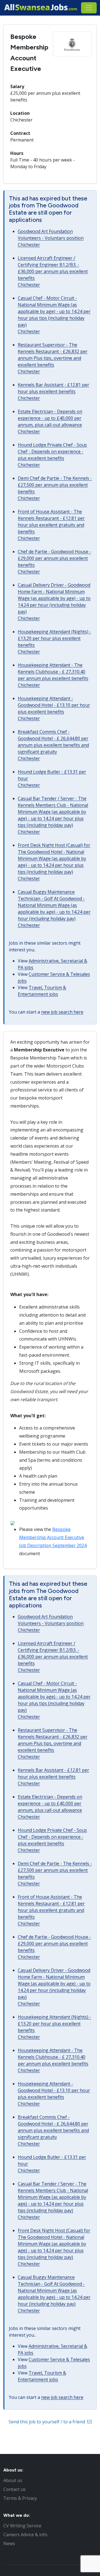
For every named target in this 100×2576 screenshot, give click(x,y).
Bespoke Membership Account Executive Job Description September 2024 (53, 1537)
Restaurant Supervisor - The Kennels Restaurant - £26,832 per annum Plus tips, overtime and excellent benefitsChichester (53, 358)
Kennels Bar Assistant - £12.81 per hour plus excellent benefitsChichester (53, 391)
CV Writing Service (22, 2526)
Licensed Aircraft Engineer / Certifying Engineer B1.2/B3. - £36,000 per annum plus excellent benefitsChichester (53, 271)
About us (13, 2480)
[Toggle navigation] (89, 8)
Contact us (14, 2489)
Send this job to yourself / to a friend (47, 2422)
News (9, 2543)
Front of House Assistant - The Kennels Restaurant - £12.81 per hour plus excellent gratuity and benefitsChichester (51, 525)
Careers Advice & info (25, 2535)
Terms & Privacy (20, 2498)
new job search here (62, 1012)
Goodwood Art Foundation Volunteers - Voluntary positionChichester (51, 238)
